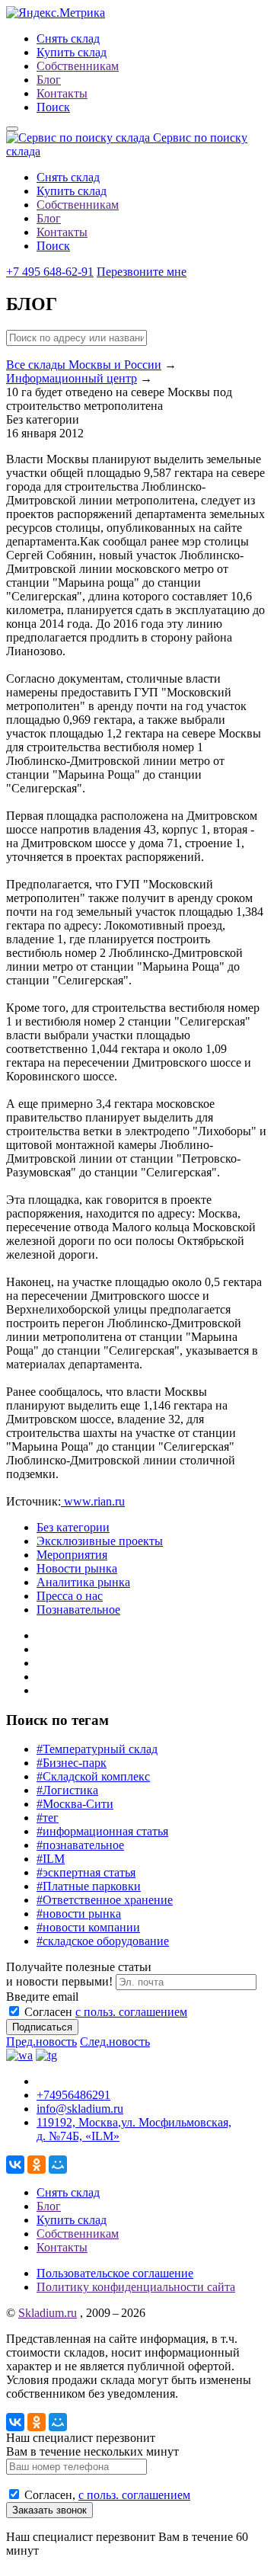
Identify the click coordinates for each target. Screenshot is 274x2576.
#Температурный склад (97, 1749)
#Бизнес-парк (72, 1763)
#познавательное (80, 1845)
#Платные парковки (89, 1886)
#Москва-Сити (75, 1804)
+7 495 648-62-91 (50, 272)
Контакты (62, 93)
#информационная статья (102, 1831)
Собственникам (78, 66)
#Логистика (67, 1790)
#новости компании (88, 1927)
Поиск (53, 107)
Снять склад (68, 38)
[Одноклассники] (37, 2165)
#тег (48, 1818)
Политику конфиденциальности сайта (136, 2287)
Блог (49, 80)
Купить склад (72, 52)
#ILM (51, 1859)
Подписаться (42, 2027)
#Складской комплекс (93, 1776)
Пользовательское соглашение (115, 2273)
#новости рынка (79, 1914)
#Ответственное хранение (105, 1900)
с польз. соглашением (131, 2012)
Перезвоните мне (142, 272)
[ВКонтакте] (15, 2165)
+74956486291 (73, 2095)
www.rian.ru (93, 1501)
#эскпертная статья (86, 1872)
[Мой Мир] (58, 2165)
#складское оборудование (103, 1941)
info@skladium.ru (80, 2109)
